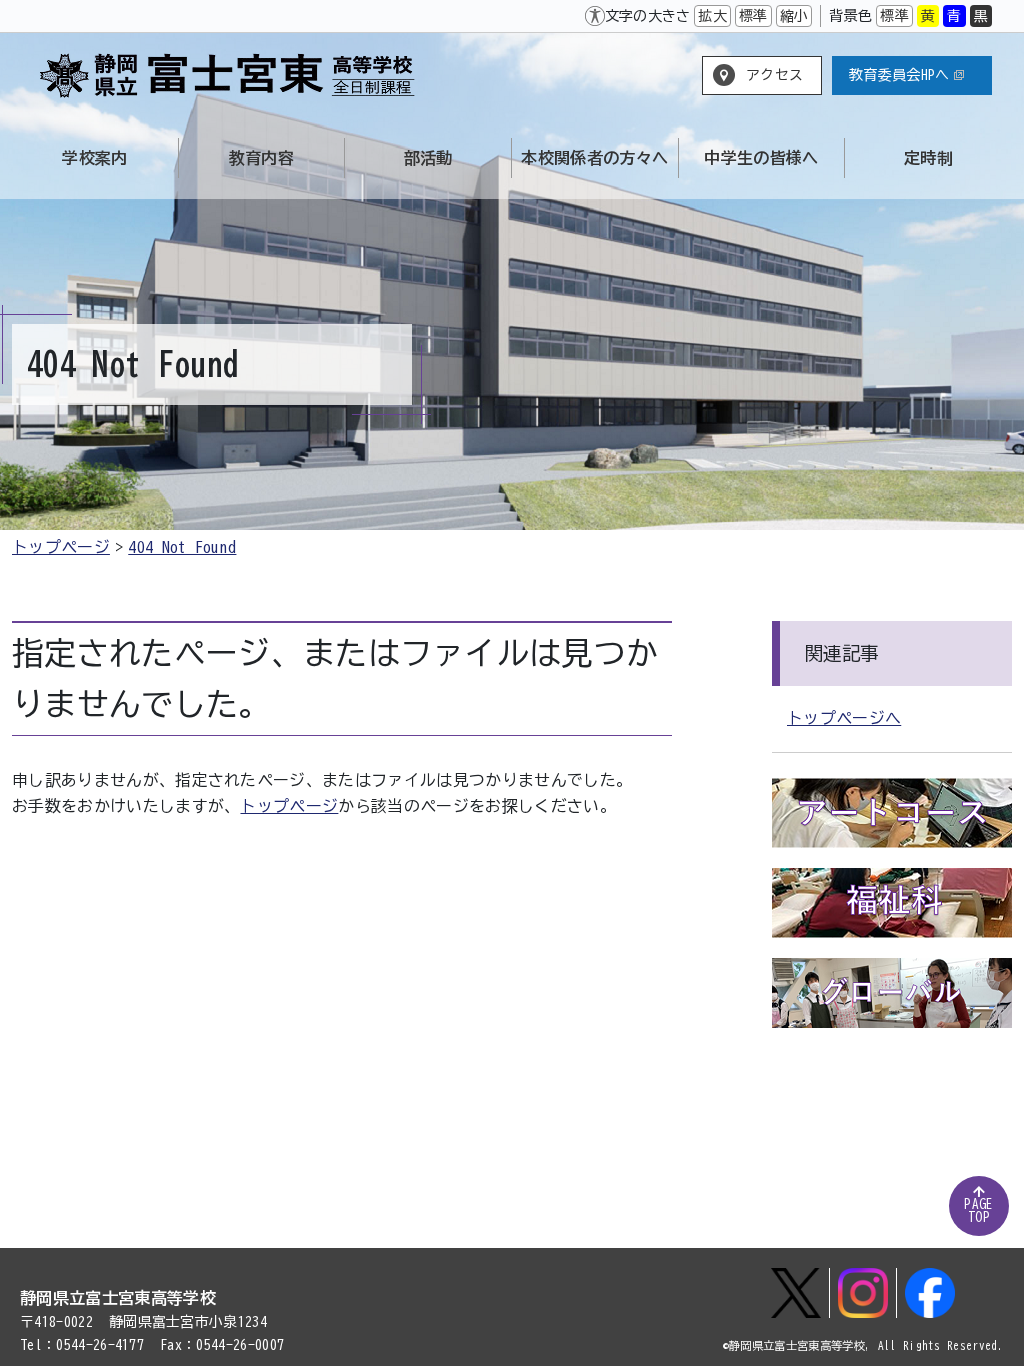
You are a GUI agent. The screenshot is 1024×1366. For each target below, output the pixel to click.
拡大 (712, 16)
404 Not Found (182, 547)
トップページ (61, 547)
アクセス (774, 75)
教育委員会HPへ (899, 75)
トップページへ (844, 718)
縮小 (794, 16)
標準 (753, 16)
